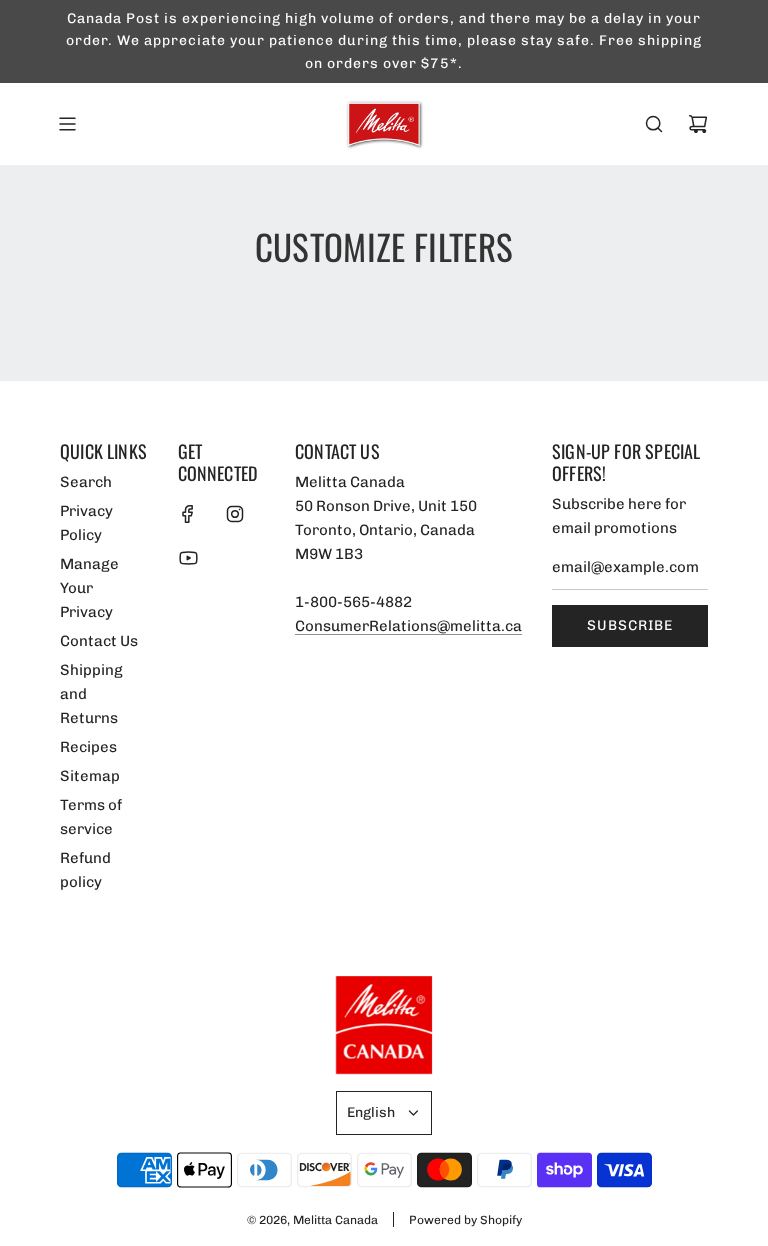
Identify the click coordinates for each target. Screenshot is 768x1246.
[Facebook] (188, 514)
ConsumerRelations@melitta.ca (408, 626)
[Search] (654, 124)
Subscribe (630, 625)
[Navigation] (67, 124)
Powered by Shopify (465, 1220)
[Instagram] (235, 514)
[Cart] (698, 124)
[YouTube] (188, 558)
